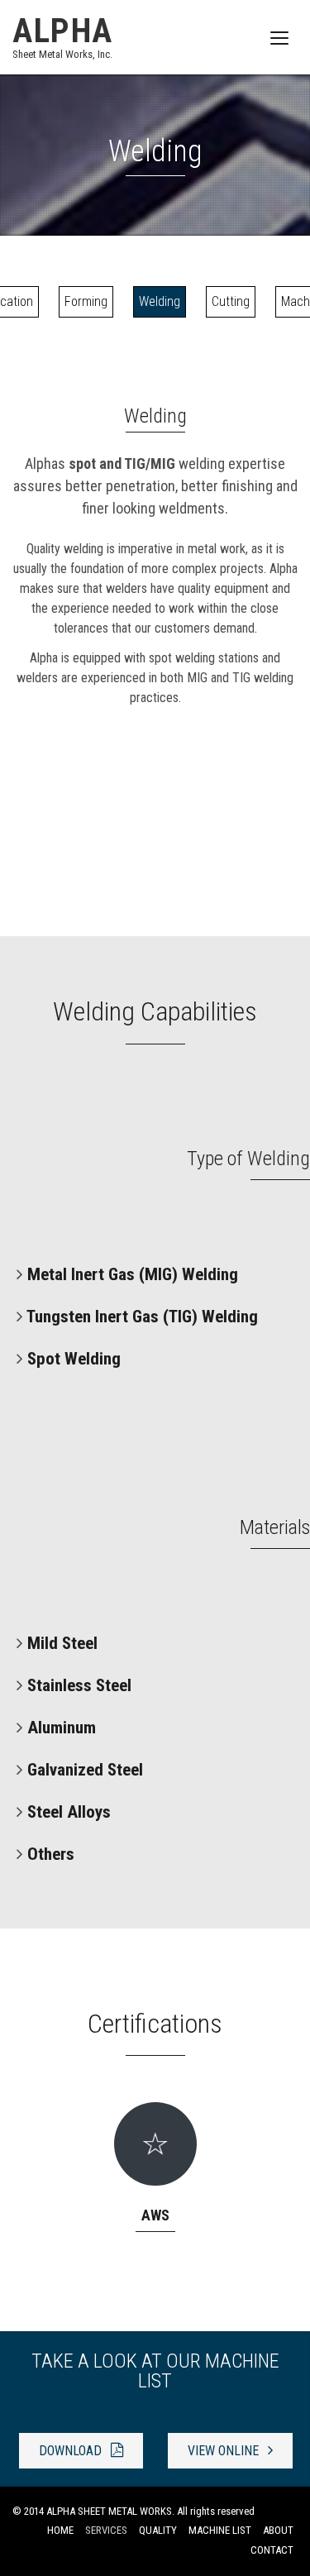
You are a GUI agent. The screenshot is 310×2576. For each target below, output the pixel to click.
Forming (86, 301)
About (278, 2530)
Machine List (220, 2530)
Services (106, 2530)
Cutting (231, 301)
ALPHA (63, 36)
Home (60, 2530)
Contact (272, 2550)
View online (225, 2451)
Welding (160, 301)
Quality (158, 2530)
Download (72, 2451)
